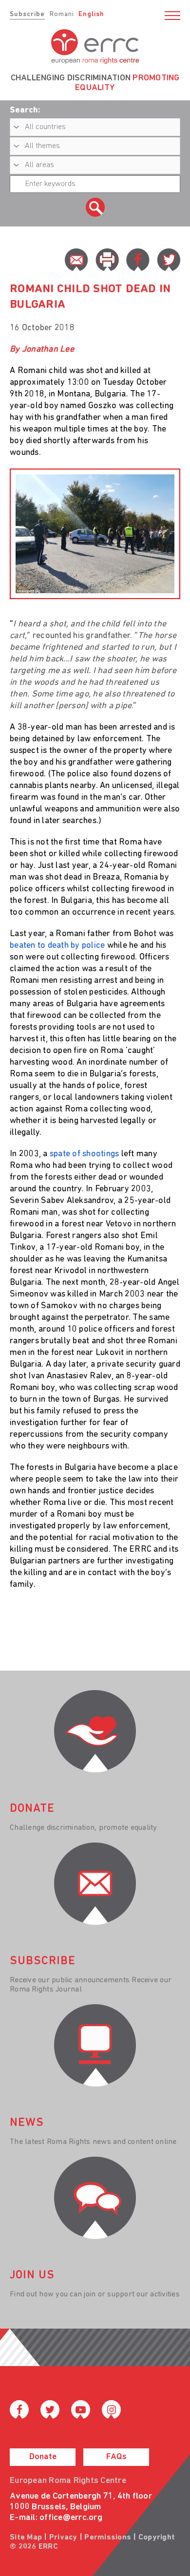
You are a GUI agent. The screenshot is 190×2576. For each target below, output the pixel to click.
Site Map (26, 2538)
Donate (43, 2457)
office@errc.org (71, 2518)
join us (32, 2275)
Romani (62, 14)
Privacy (63, 2538)
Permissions (108, 2538)
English (91, 14)
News (27, 2123)
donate (32, 1809)
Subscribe (27, 14)
